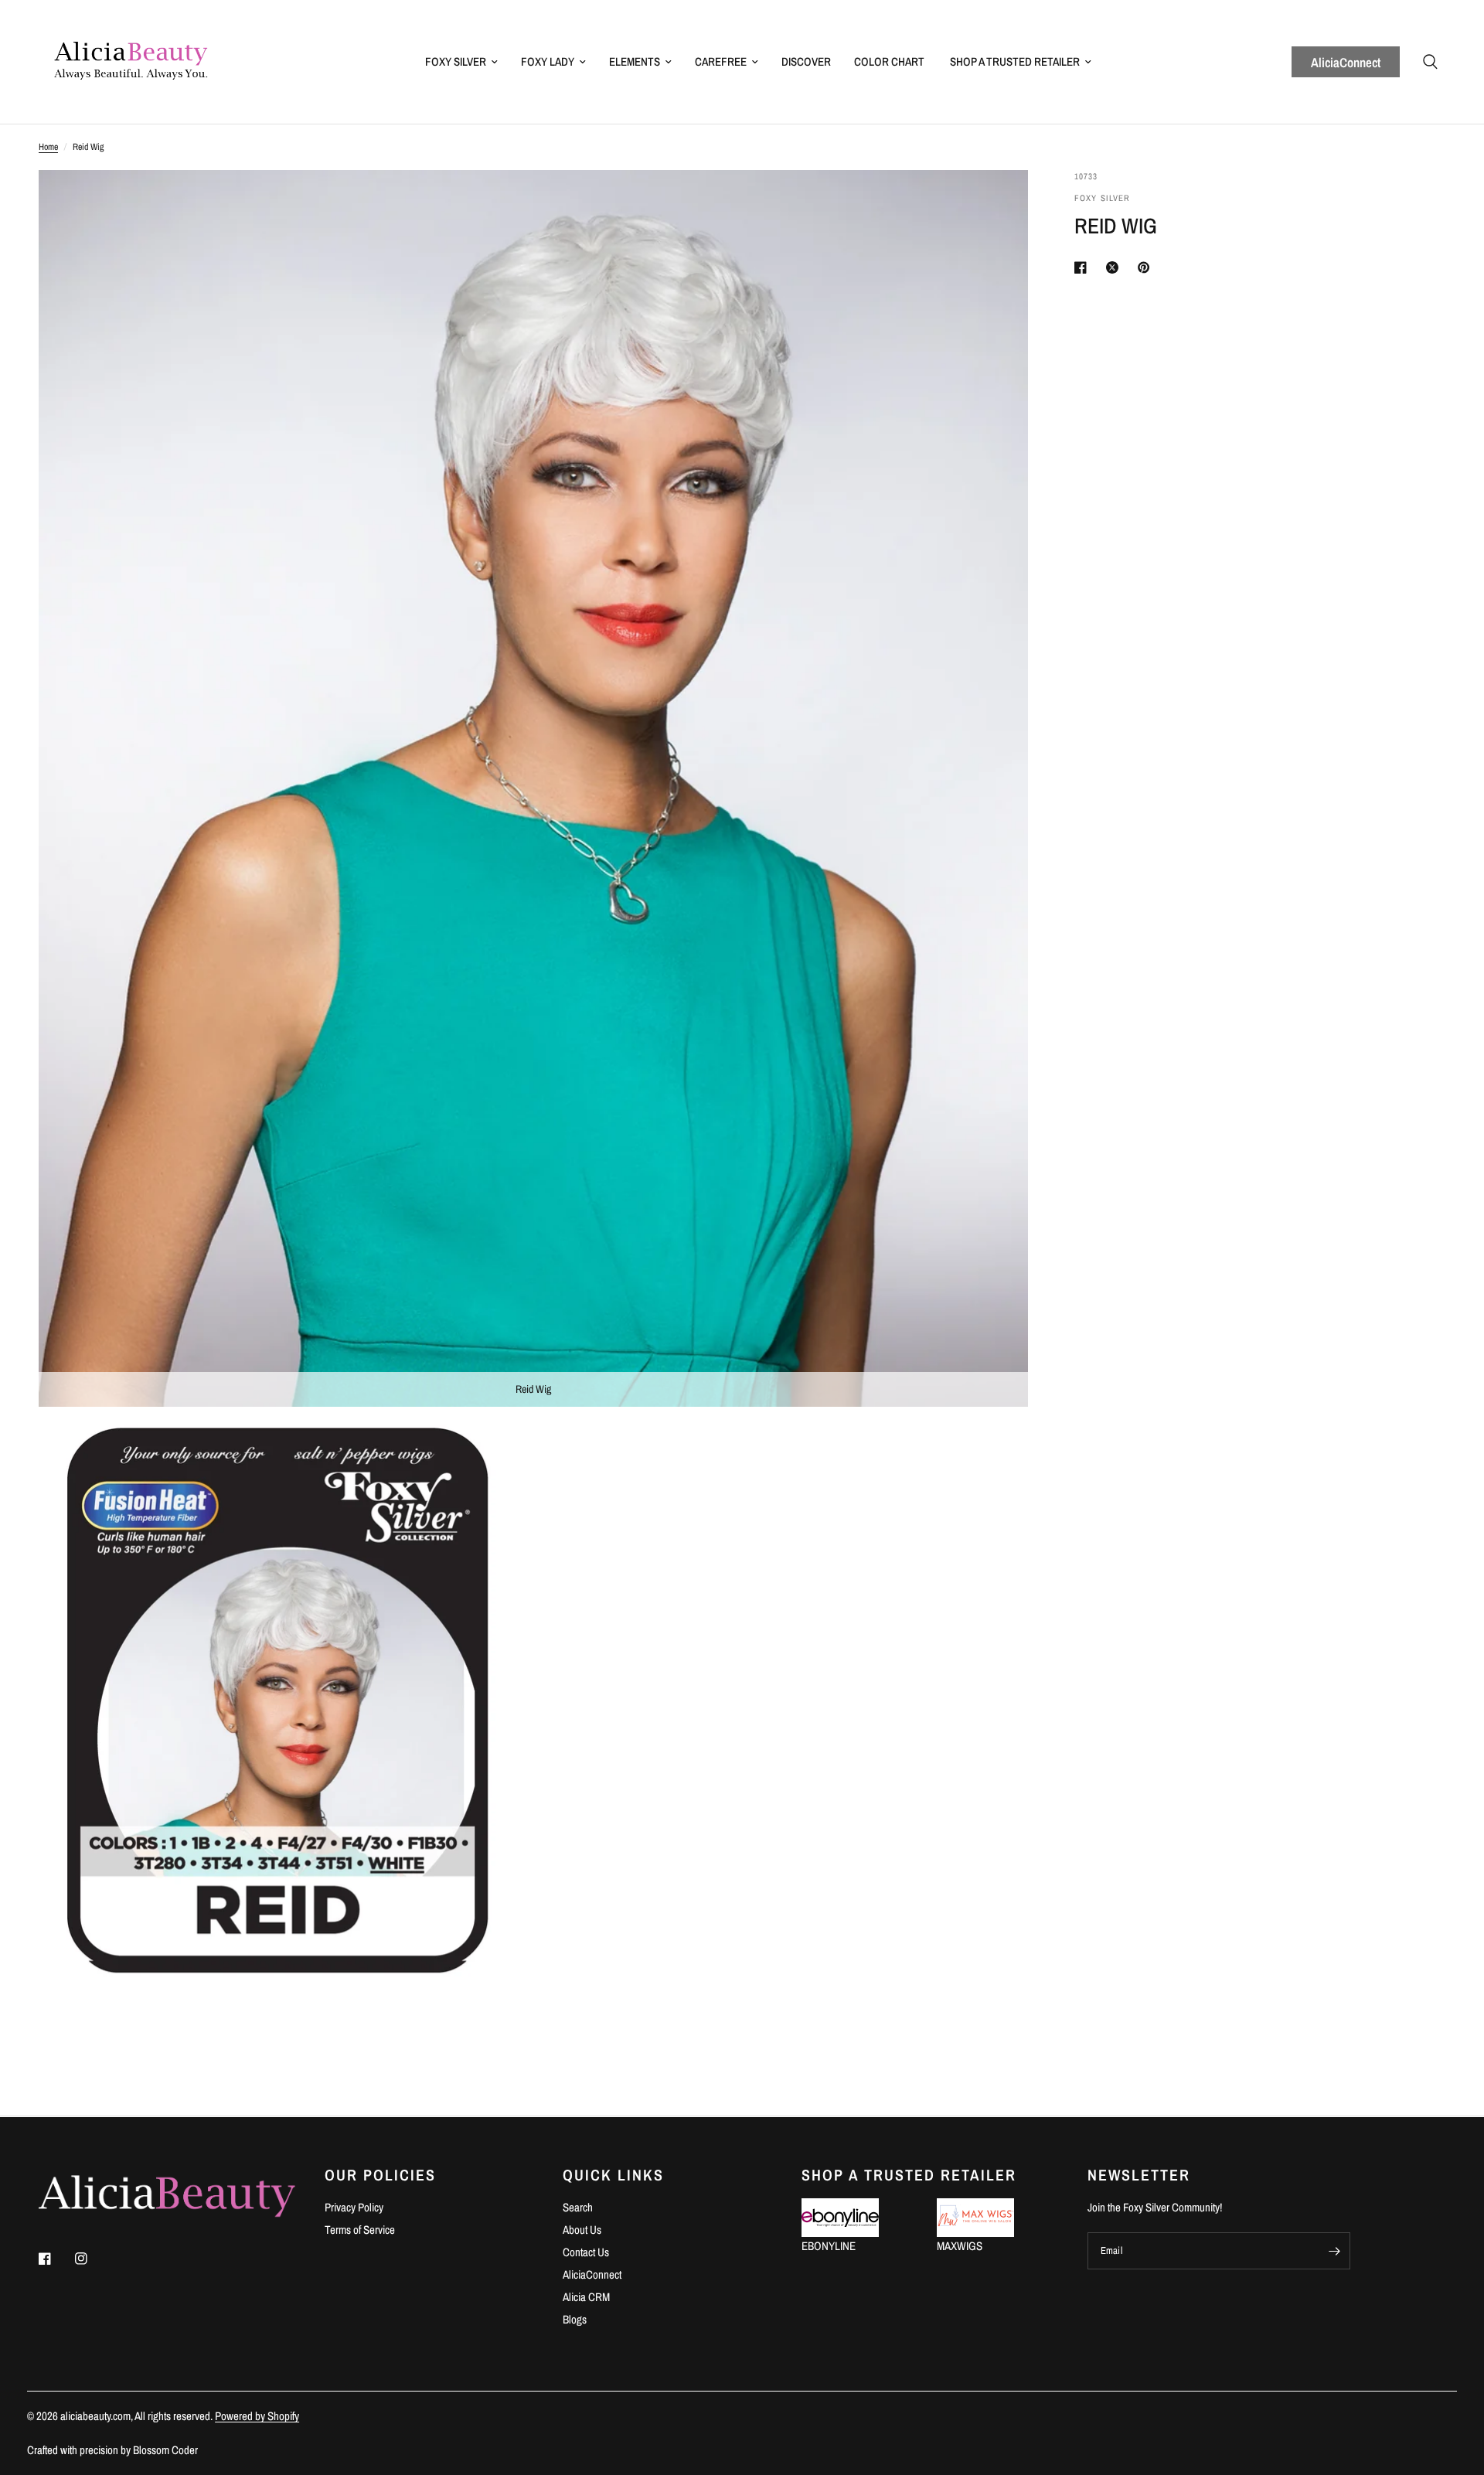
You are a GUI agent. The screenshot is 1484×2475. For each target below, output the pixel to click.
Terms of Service (360, 2230)
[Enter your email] (1335, 2251)
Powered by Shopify (257, 2416)
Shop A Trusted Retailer (1015, 61)
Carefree (721, 61)
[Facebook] (56, 2259)
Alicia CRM (586, 2297)
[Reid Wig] (996, 203)
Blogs (575, 2319)
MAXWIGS (960, 2246)
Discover (806, 61)
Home (48, 147)
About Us (582, 2230)
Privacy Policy (354, 2207)
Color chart (889, 61)
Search (578, 2207)
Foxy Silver (456, 61)
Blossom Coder (165, 2450)
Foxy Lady (548, 61)
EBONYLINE (829, 2246)
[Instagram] (92, 2259)
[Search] (1430, 62)
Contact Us (586, 2252)
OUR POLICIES (380, 2175)
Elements (635, 61)
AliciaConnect (1346, 62)
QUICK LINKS (613, 2175)
